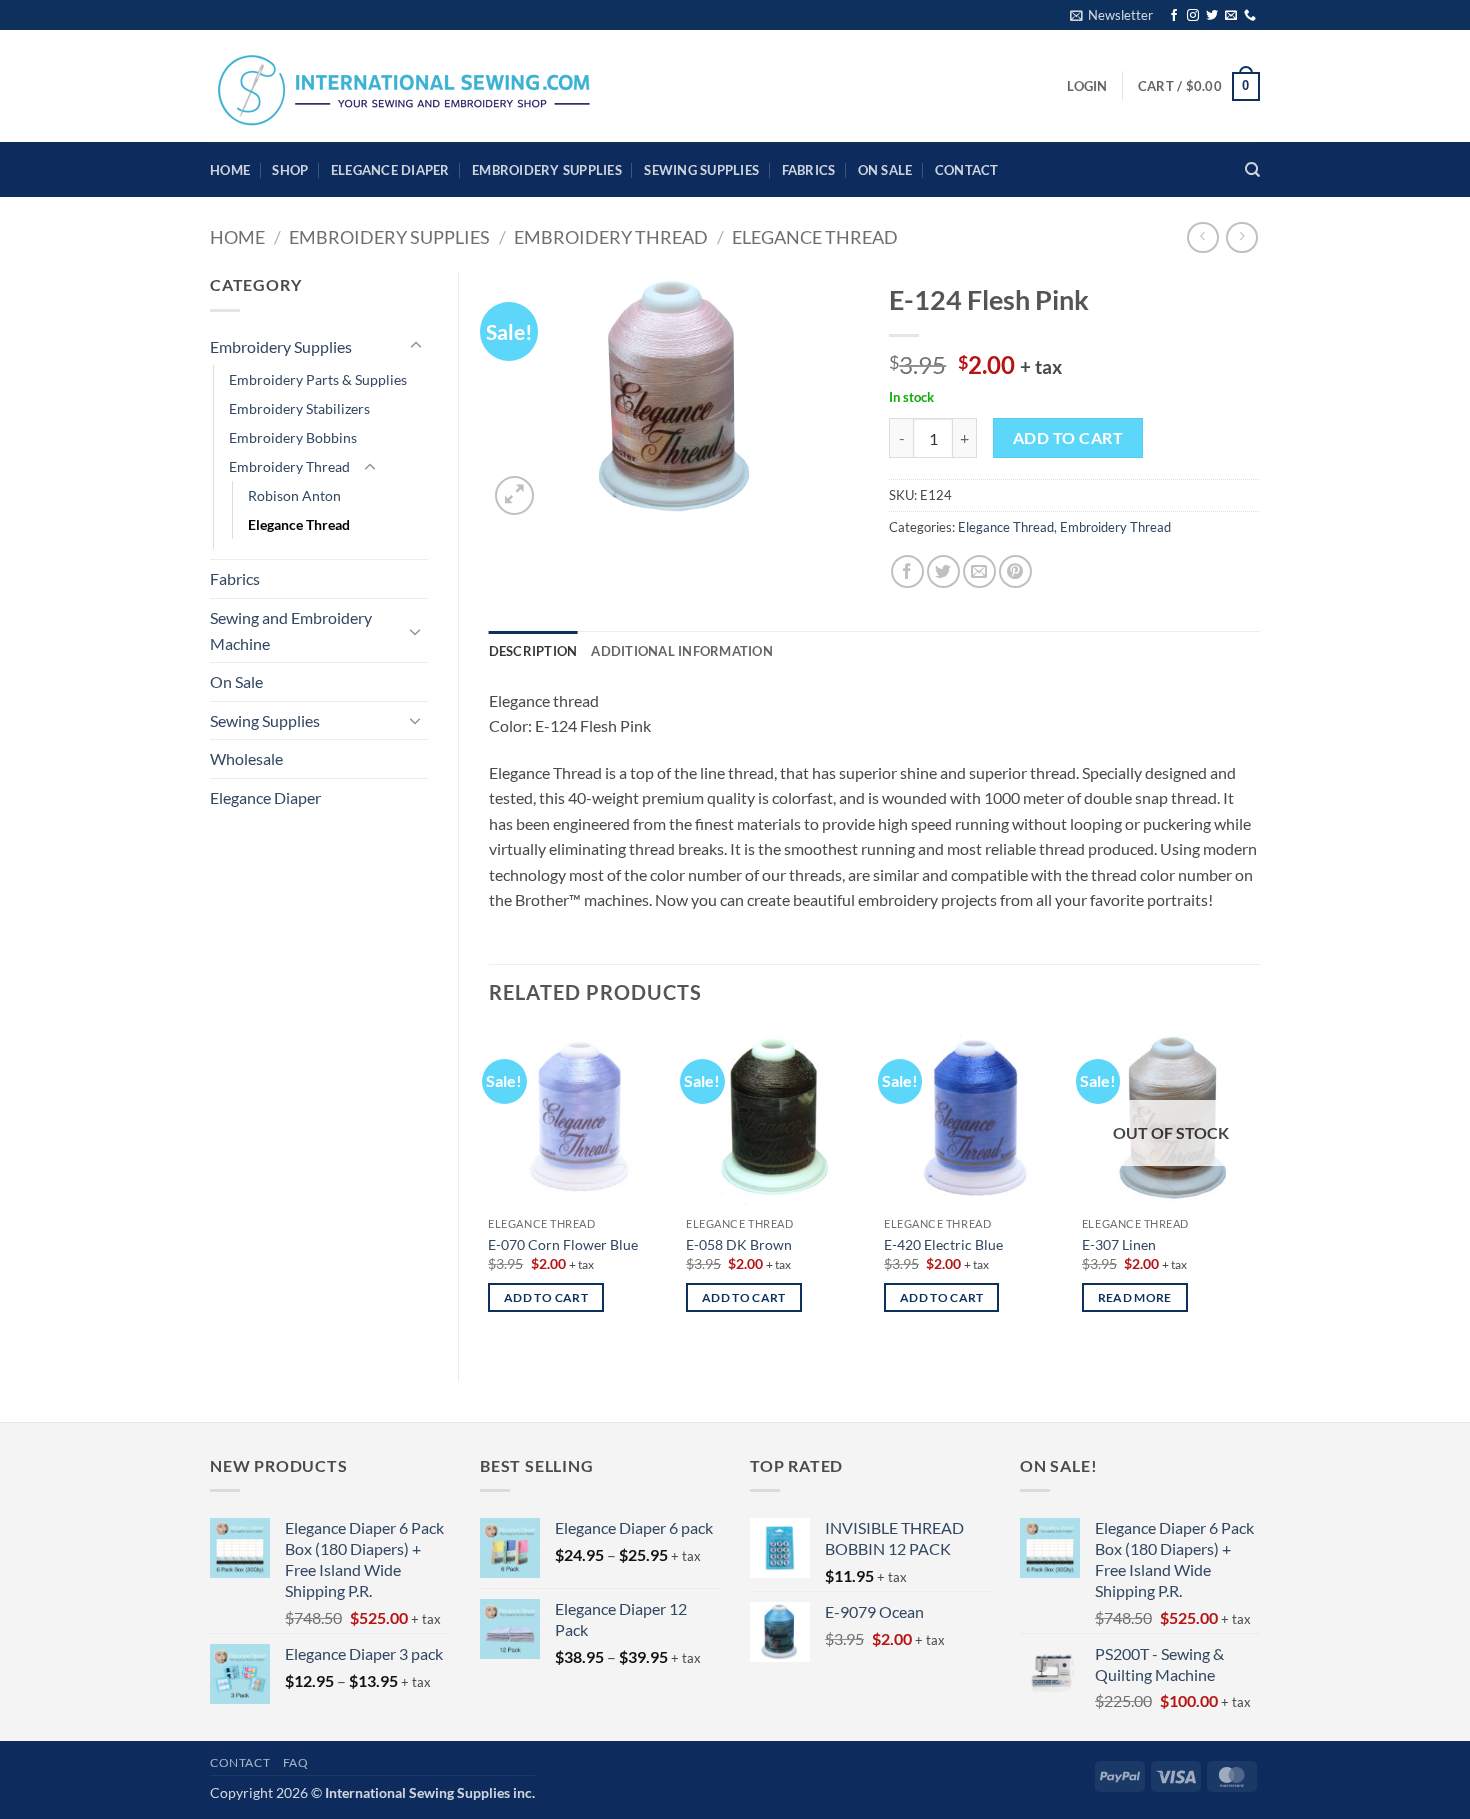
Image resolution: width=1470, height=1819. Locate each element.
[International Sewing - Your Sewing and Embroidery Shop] (405, 86)
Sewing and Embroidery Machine (291, 630)
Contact (967, 170)
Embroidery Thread (611, 237)
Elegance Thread (815, 237)
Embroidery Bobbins (293, 437)
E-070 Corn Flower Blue (563, 1244)
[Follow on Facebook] (1174, 16)
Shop (290, 170)
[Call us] (1250, 16)
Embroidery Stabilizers (299, 408)
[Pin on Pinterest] (1015, 571)
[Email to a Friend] (979, 571)
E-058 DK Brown (739, 1244)
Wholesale (246, 758)
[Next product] (1202, 237)
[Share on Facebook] (907, 571)
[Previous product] (1241, 237)
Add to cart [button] (546, 1297)
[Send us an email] (1231, 16)
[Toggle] (416, 346)
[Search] (1252, 170)
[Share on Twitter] (943, 571)
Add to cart (1068, 438)
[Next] (1259, 1188)
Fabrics (809, 170)
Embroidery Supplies (547, 170)
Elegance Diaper (390, 170)
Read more (1135, 1297)
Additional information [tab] (682, 651)
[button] (1111, 15)
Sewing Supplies (701, 170)
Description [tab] (533, 651)
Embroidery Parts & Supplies (318, 379)
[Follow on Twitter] (1212, 16)
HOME (230, 170)
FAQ (296, 1762)
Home (237, 237)
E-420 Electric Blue (943, 1244)
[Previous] (490, 1188)
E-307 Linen (1119, 1244)
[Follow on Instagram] (1193, 16)
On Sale (885, 170)
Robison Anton (294, 495)
